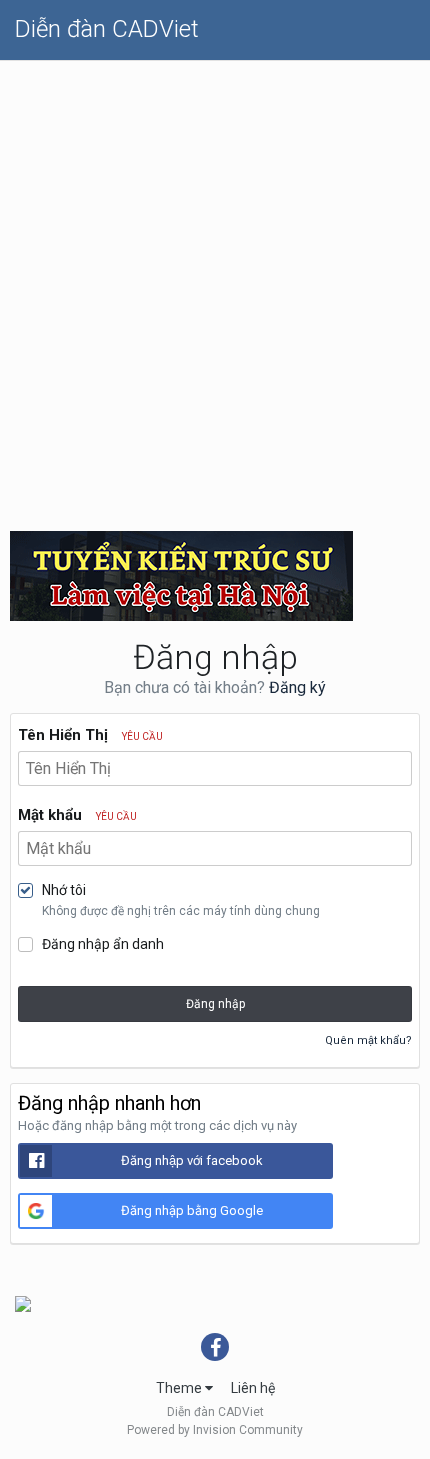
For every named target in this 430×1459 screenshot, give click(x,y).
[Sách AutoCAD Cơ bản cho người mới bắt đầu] (23, 1303)
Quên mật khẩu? (368, 1040)
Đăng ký (297, 687)
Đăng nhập (215, 1004)
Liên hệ (253, 1388)
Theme (180, 1388)
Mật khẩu (77, 815)
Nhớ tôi (64, 890)
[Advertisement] (215, 286)
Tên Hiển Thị (90, 735)
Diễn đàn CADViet (107, 29)
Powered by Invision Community (215, 1430)
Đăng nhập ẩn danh (103, 944)
